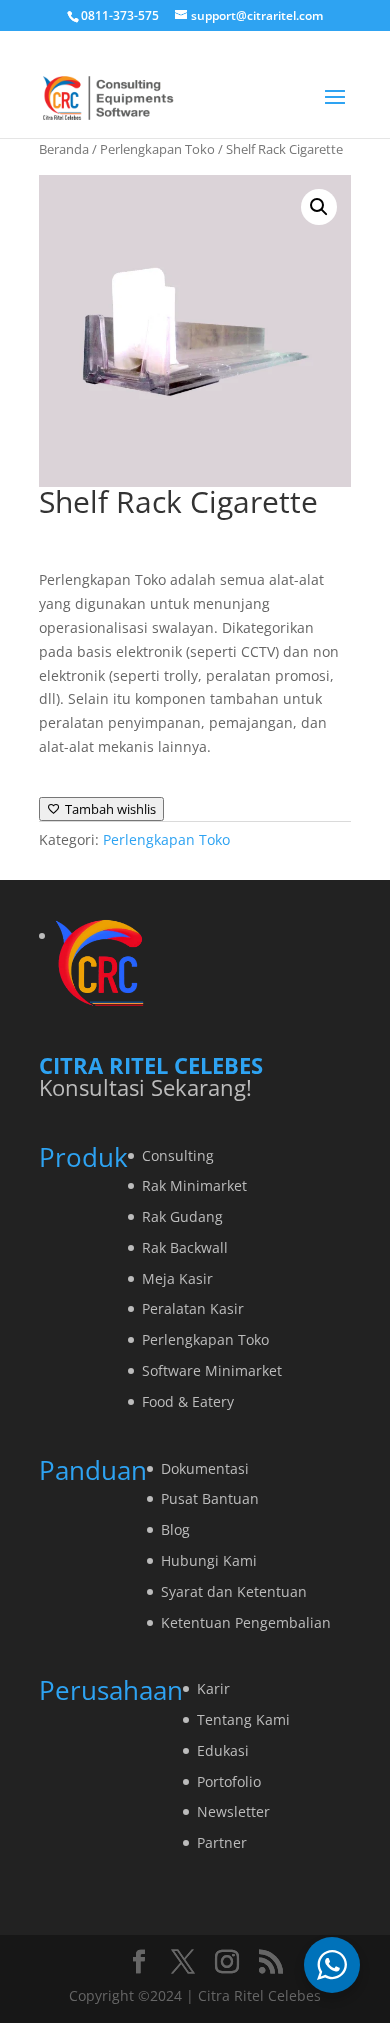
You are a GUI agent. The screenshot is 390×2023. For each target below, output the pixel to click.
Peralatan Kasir (193, 1308)
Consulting (178, 1155)
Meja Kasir (177, 1278)
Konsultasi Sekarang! (145, 1087)
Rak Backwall (185, 1247)
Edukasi (223, 1750)
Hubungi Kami (209, 1560)
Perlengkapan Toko (157, 149)
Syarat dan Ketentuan (234, 1591)
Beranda (64, 149)
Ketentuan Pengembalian (246, 1622)
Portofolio (229, 1781)
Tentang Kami (243, 1719)
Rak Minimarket (194, 1185)
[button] (319, 207)
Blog (175, 1529)
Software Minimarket (212, 1370)
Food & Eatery (188, 1401)
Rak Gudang (182, 1216)
